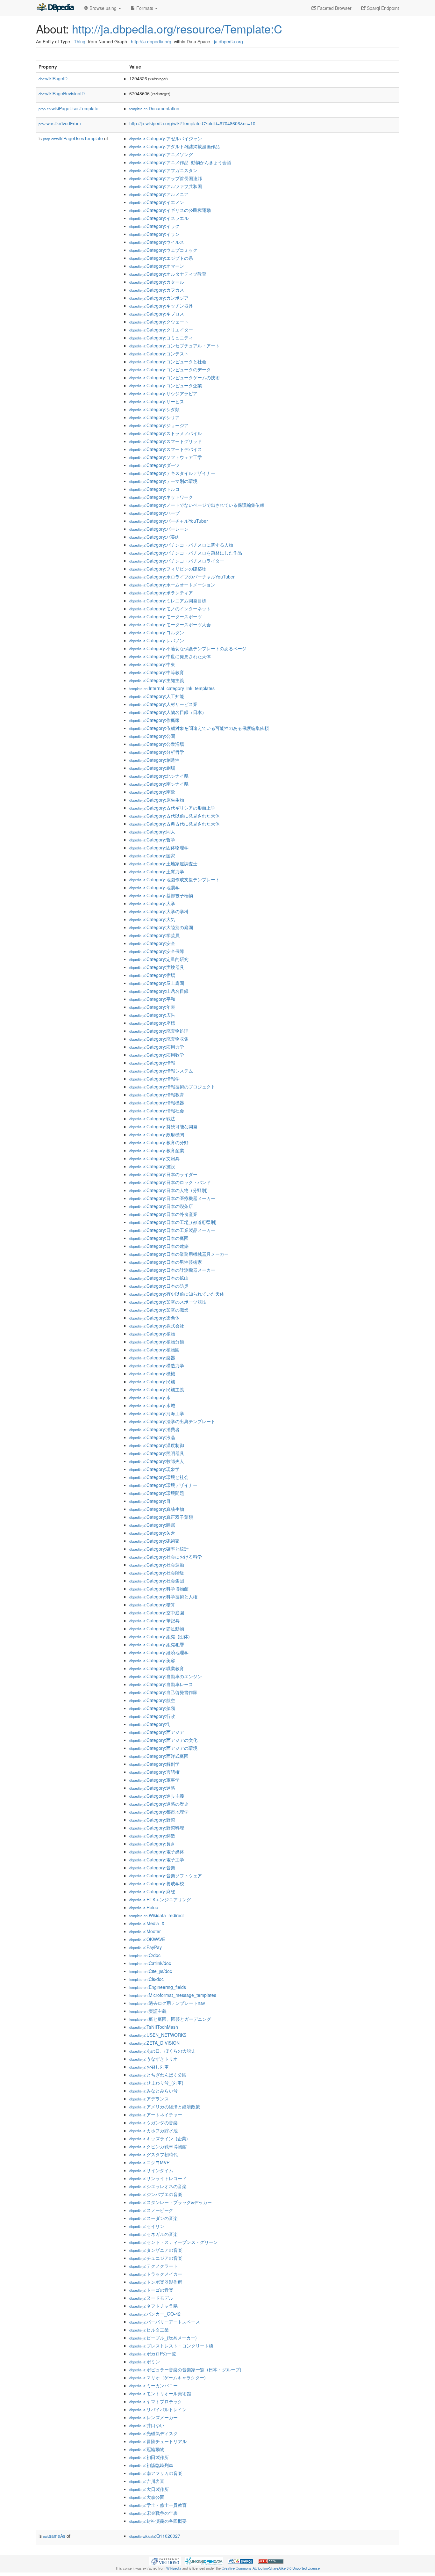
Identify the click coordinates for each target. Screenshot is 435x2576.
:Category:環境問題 (157, 1493)
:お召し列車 (149, 2067)
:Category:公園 (152, 736)
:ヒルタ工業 (149, 2330)
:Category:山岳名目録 (159, 991)
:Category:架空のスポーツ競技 (168, 1302)
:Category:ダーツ (154, 465)
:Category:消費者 (154, 1429)
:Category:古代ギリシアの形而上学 (172, 808)
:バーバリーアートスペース (165, 2322)
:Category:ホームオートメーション (172, 585)
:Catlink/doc (150, 1963)
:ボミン (145, 2361)
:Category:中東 (152, 664)
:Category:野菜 (152, 1820)
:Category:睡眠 (152, 1525)
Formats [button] (145, 8)
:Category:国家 (152, 855)
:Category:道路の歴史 (159, 1804)
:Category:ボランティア (161, 593)
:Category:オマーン (157, 266)
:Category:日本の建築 (159, 1246)
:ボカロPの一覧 (153, 2354)
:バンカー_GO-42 (155, 2314)
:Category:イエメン (157, 202)
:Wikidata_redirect (157, 1915)
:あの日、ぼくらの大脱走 (162, 2051)
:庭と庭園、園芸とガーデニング (170, 2019)
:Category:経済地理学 (159, 1652)
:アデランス (149, 2099)
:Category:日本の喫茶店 (161, 1206)
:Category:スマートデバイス (166, 449)
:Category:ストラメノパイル (166, 433)
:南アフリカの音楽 (156, 2473)
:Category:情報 (152, 1063)
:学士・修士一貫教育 (158, 2505)
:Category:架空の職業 (159, 1310)
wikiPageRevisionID (62, 93)
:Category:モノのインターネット (170, 608)
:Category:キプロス (157, 314)
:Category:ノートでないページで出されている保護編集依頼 (197, 505)
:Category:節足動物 (157, 1628)
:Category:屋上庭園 (157, 983)
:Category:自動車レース (161, 1684)
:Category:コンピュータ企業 (166, 385)
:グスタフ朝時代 (153, 2154)
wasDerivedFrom (60, 123)
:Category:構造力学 (157, 1365)
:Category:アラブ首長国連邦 (166, 178)
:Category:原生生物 (157, 800)
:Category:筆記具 (154, 1620)
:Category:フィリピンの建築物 (168, 569)
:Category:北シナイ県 (159, 776)
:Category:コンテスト (159, 353)
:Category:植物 (152, 1334)
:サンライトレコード (158, 2178)
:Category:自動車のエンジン (166, 1676)
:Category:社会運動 (157, 1565)
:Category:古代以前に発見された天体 (175, 816)
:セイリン (147, 2226)
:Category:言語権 (154, 1772)
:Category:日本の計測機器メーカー (172, 1270)
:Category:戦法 (152, 1118)
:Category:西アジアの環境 (163, 1748)
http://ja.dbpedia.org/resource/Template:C (177, 29)
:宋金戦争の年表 (153, 2513)
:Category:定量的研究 (159, 959)
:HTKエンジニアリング (160, 1899)
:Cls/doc (146, 1979)
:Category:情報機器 (157, 1102)
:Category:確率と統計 (159, 1549)
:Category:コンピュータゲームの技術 (175, 377)
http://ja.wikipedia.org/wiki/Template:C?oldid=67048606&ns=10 (192, 123)
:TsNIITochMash (154, 2027)
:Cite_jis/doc (151, 1971)
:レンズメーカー (153, 2417)
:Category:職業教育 (157, 1668)
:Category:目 (150, 1501)
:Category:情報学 (154, 1079)
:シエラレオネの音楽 (158, 2186)
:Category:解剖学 (154, 1764)
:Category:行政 (152, 1716)
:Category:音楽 (152, 1867)
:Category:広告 (152, 1015)
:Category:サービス (157, 401)
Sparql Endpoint (382, 8)
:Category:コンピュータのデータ (170, 369)
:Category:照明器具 (157, 1453)
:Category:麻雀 (152, 1891)
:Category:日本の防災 (159, 1286)
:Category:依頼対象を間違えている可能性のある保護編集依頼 (199, 728)
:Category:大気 (152, 919)
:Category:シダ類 (154, 409)
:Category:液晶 (152, 1437)
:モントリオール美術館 (160, 2393)
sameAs (54, 2536)
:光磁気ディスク (153, 2433)
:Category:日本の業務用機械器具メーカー (179, 1254)
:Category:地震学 (154, 887)
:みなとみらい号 (153, 2091)
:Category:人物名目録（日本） (168, 712)
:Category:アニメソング (161, 154)
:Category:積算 (152, 1605)
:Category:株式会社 (157, 1326)
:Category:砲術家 (154, 1541)
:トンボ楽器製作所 (156, 2282)
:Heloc (144, 1907)
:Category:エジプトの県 (161, 258)
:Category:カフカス (157, 290)
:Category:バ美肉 (154, 537)
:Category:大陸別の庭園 (161, 927)
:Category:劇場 (152, 768)
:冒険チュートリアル (158, 2441)
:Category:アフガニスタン (163, 170)
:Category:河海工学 (157, 1413)
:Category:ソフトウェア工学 (166, 457)
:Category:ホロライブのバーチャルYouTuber (182, 577)
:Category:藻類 (152, 1708)
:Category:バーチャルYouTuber (169, 521)
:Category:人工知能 (157, 696)
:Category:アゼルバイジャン (166, 138)
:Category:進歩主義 (157, 1796)
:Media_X (147, 1923)
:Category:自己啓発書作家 (163, 1692)
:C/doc (145, 1955)
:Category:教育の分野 (159, 1142)
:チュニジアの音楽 (156, 2258)
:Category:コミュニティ (161, 338)
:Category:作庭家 (154, 720)
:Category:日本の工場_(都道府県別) (173, 1222)
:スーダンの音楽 (153, 2218)
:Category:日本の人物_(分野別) (168, 1190)
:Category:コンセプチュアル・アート (175, 346)
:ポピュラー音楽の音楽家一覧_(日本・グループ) (185, 2369)
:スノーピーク (151, 2210)
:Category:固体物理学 (159, 848)
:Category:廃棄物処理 (159, 1031)
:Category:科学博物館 (159, 1589)
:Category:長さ (152, 1844)
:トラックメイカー (156, 2274)
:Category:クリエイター (161, 330)
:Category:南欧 (152, 792)
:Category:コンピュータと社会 (168, 361)
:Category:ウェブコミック (163, 250)
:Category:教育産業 (157, 1150)
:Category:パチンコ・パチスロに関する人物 (181, 545)
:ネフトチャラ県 (153, 2306)
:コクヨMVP (149, 2162)
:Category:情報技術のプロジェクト (172, 1087)
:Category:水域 (152, 1405)
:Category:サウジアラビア (163, 393)
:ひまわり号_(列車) (156, 2083)
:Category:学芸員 (154, 935)
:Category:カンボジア (159, 298)
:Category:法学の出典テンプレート (172, 1421)
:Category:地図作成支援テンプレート (175, 879)
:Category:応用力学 (157, 1047)
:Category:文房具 (154, 1158)
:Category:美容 (152, 1660)
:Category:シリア (154, 417)
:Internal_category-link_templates (172, 688)
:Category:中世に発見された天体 (170, 656)
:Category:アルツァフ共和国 (166, 186)
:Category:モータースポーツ (166, 616)
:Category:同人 (152, 832)
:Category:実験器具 (157, 967)
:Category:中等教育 (157, 672)
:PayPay (146, 1947)
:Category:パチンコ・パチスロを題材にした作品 (186, 553)
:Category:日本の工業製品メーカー (172, 1230)
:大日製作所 (149, 2489)
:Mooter (145, 1931)
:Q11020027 (155, 2536)
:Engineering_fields (158, 1987)
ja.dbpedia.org (228, 41)
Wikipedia (174, 2568)
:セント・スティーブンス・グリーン (174, 2242)
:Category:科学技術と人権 (163, 1597)
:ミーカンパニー (153, 2385)
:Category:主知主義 (157, 680)
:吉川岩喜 (147, 2481)
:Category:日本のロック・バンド (170, 1182)
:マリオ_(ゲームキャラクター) (168, 2377)
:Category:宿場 (152, 975)
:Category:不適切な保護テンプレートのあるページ (188, 648)
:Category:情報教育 (157, 1095)
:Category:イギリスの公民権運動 (170, 210)
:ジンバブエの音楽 (156, 2194)
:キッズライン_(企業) (159, 2138)
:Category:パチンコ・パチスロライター (177, 561)
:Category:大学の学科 (159, 911)
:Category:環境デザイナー (163, 1485)
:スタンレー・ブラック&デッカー (171, 2202)
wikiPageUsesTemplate (68, 108)
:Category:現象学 (154, 1469)
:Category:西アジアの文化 (163, 1740)
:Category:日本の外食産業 (163, 1214)
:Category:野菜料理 (157, 1828)
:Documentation (154, 108)
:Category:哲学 (152, 840)
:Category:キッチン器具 (161, 306)
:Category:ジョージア (159, 425)
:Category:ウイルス (157, 242)
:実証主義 (148, 2011)
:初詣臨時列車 (151, 2465)
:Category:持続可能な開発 (163, 1126)
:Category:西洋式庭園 (159, 1756)
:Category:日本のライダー (163, 1174)
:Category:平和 (152, 999)
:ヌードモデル (151, 2298)
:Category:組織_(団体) (160, 1636)
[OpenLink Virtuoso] (165, 2560)
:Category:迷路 (152, 1788)
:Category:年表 (152, 1007)
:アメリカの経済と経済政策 (165, 2107)
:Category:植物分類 (157, 1342)
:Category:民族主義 (157, 1389)
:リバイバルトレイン (158, 2409)
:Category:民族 (152, 1381)
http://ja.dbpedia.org (151, 41)
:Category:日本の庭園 (159, 1238)
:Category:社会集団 (157, 1581)
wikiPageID (53, 78)
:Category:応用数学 (157, 1055)
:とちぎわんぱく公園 (158, 2075)
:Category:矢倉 (152, 1533)
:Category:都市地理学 (159, 1812)
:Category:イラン (154, 234)
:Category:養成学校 (157, 1883)
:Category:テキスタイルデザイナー (172, 473)
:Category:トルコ (154, 489)
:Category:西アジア (157, 1732)
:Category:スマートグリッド (166, 441)
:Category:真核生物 (157, 1509)
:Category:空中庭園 (157, 1612)
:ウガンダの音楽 (153, 2122)
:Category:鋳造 (152, 1836)
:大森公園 (147, 2497)
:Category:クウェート (159, 322)
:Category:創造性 (154, 760)
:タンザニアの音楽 (156, 2250)
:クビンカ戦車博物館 (158, 2146)
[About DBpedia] (55, 8)
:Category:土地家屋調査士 (163, 863)
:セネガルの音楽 (153, 2234)
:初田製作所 (149, 2457)
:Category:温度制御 (157, 1445)
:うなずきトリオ (153, 2059)
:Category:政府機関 (157, 1134)
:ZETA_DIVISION (154, 2043)
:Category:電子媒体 (157, 1852)
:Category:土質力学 (157, 871)
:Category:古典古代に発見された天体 (175, 824)
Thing (80, 41)
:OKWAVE (147, 1939)
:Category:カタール (157, 282)
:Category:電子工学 (157, 1859)
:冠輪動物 (147, 2449)
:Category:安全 (152, 943)
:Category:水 (150, 1397)
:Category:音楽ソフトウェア (166, 1875)
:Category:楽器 (152, 1357)
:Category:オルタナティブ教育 (168, 274)
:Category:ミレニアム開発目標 (168, 600)
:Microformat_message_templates (173, 1995)
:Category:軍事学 (154, 1780)
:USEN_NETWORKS (158, 2035)
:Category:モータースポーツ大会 (170, 624)
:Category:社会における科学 (166, 1557)
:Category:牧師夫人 (157, 1461)
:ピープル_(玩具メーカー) (163, 2338)
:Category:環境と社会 (159, 1477)
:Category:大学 (152, 903)
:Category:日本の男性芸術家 (166, 1262)
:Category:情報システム (161, 1071)
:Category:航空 (152, 1700)
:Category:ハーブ (154, 513)
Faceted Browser (334, 8)
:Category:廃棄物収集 (159, 1039)
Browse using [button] (103, 8)
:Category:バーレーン (159, 529)
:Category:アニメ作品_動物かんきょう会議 (180, 162)
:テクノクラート (153, 2266)
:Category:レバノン (157, 640)
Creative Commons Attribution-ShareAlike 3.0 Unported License (271, 2568)
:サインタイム (151, 2170)
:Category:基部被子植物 (161, 895)
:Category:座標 (152, 1023)
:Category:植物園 (154, 1350)
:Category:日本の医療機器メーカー (172, 1198)
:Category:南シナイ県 (159, 784)
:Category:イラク (154, 226)
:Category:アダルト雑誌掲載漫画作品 (175, 146)
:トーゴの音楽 (151, 2290)
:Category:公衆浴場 (157, 744)
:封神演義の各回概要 (158, 2521)
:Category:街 (150, 1724)
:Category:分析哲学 (157, 752)
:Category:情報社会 (157, 1110)
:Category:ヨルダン (157, 632)
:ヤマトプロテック (156, 2401)
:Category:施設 (152, 1166)
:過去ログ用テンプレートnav (167, 2003)
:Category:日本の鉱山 (159, 1278)
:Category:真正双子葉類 (161, 1517)
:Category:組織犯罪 (157, 1644)
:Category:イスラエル (159, 218)
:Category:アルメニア (159, 194)
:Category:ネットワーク (161, 497)
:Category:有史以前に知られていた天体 (177, 1294)
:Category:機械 (152, 1373)
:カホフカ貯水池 (153, 2130)
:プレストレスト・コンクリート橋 (171, 2346)
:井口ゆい (147, 2425)
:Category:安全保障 (157, 951)
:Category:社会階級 (157, 1573)
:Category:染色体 (154, 1318)
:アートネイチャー (156, 2114)
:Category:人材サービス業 (163, 704)
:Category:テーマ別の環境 (163, 481)
